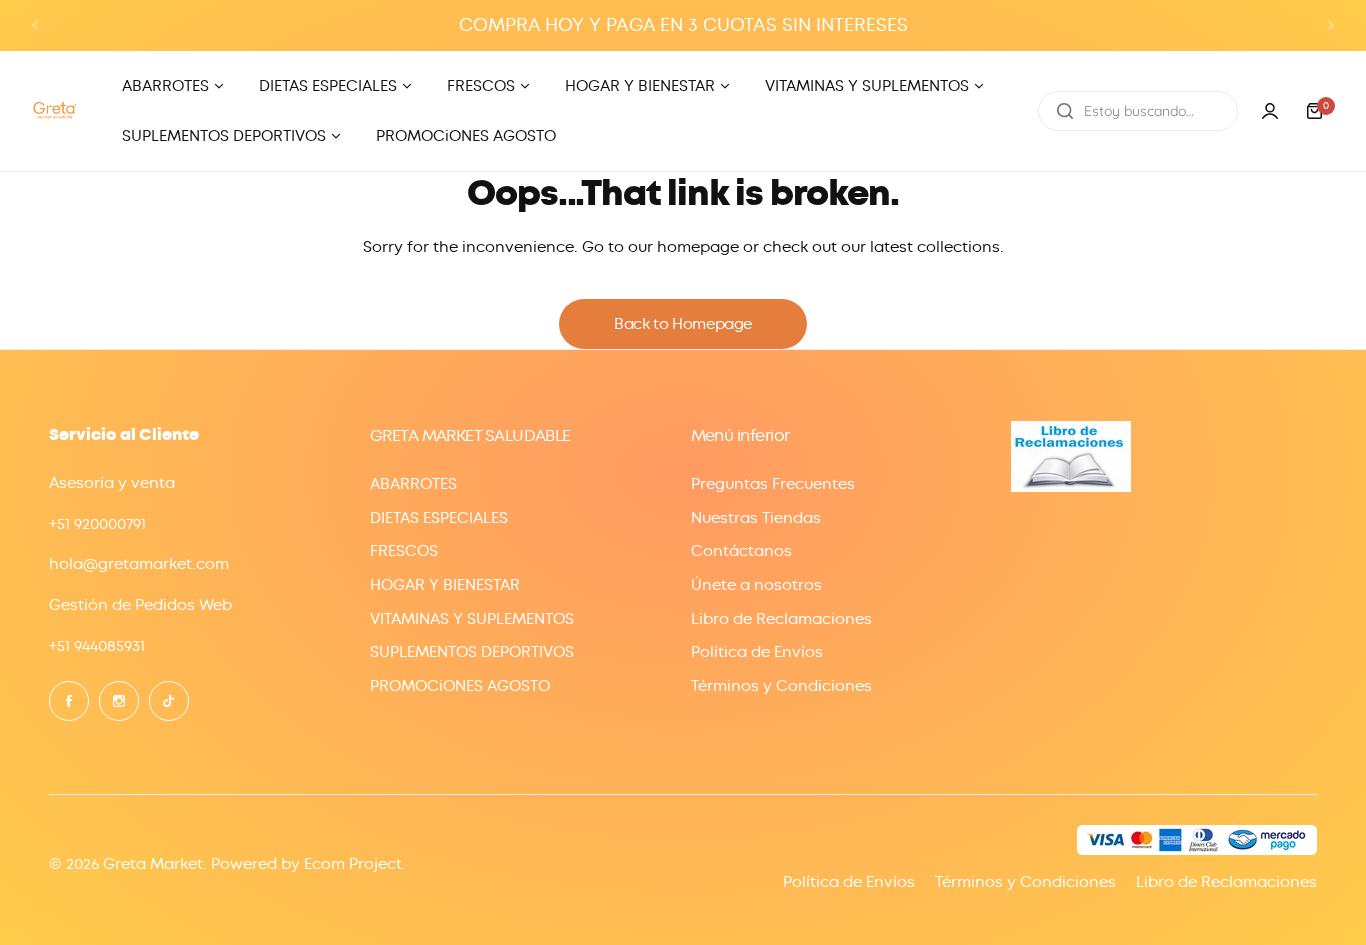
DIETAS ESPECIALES (439, 518)
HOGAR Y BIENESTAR (445, 585)
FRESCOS (404, 551)
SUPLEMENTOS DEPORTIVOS (472, 652)
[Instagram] (119, 701)
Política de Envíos (757, 652)
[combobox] (1138, 111)
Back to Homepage (683, 324)
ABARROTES (413, 484)
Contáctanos (741, 551)
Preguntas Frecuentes (773, 484)
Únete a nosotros (756, 585)
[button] (35, 25)
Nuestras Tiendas (756, 518)
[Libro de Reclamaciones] (1071, 487)
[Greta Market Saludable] (55, 110)
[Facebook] (69, 701)
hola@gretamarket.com (139, 564)
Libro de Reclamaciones (781, 619)
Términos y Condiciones (781, 686)
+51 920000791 (97, 524)
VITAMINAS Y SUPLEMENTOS (472, 619)
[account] (1270, 111)
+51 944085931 (97, 646)
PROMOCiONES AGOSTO (460, 686)
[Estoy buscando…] (1065, 111)
